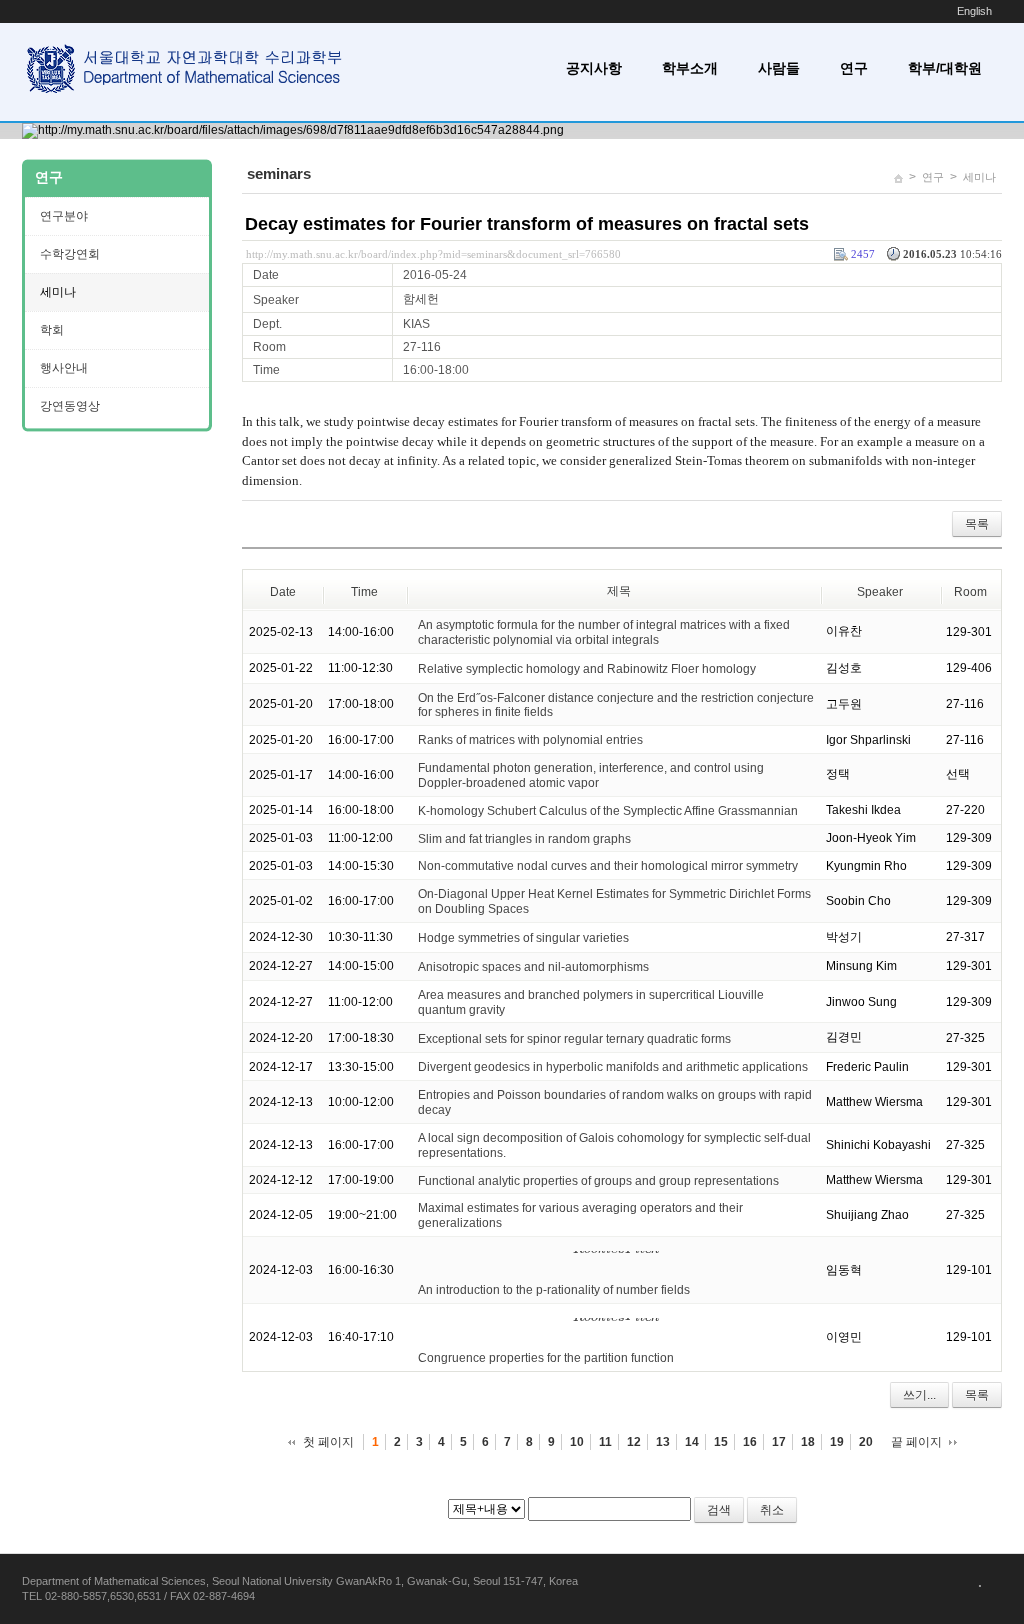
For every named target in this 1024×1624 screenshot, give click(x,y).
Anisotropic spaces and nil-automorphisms (533, 967)
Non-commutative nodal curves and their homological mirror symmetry (608, 866)
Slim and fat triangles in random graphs (524, 838)
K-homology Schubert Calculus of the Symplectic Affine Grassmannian (608, 811)
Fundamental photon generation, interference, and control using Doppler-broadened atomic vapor (591, 775)
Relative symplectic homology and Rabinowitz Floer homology (587, 669)
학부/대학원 (945, 68)
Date (283, 592)
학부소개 (690, 68)
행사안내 (64, 368)
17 (779, 1442)
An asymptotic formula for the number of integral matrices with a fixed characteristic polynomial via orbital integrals (604, 632)
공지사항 (594, 68)
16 (750, 1442)
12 (634, 1442)
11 (605, 1442)
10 (577, 1442)
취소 (772, 1510)
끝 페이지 (916, 1442)
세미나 (979, 177)
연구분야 (64, 216)
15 (721, 1442)
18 (808, 1442)
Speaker (880, 592)
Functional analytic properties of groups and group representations (598, 1180)
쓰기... (919, 1395)
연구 (854, 68)
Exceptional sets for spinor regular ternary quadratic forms (574, 1038)
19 (837, 1442)
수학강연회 (70, 254)
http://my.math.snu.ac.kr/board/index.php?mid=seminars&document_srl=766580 (433, 254)
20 (866, 1442)
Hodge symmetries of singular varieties (523, 938)
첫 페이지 (328, 1442)
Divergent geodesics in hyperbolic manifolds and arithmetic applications (613, 1067)
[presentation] (616, 1262)
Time (364, 592)
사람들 (779, 68)
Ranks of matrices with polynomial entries (530, 740)
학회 (52, 330)
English (974, 11)
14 (692, 1442)
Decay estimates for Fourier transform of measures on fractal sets (527, 224)
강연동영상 (70, 406)
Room (970, 592)
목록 (977, 524)
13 (663, 1442)
